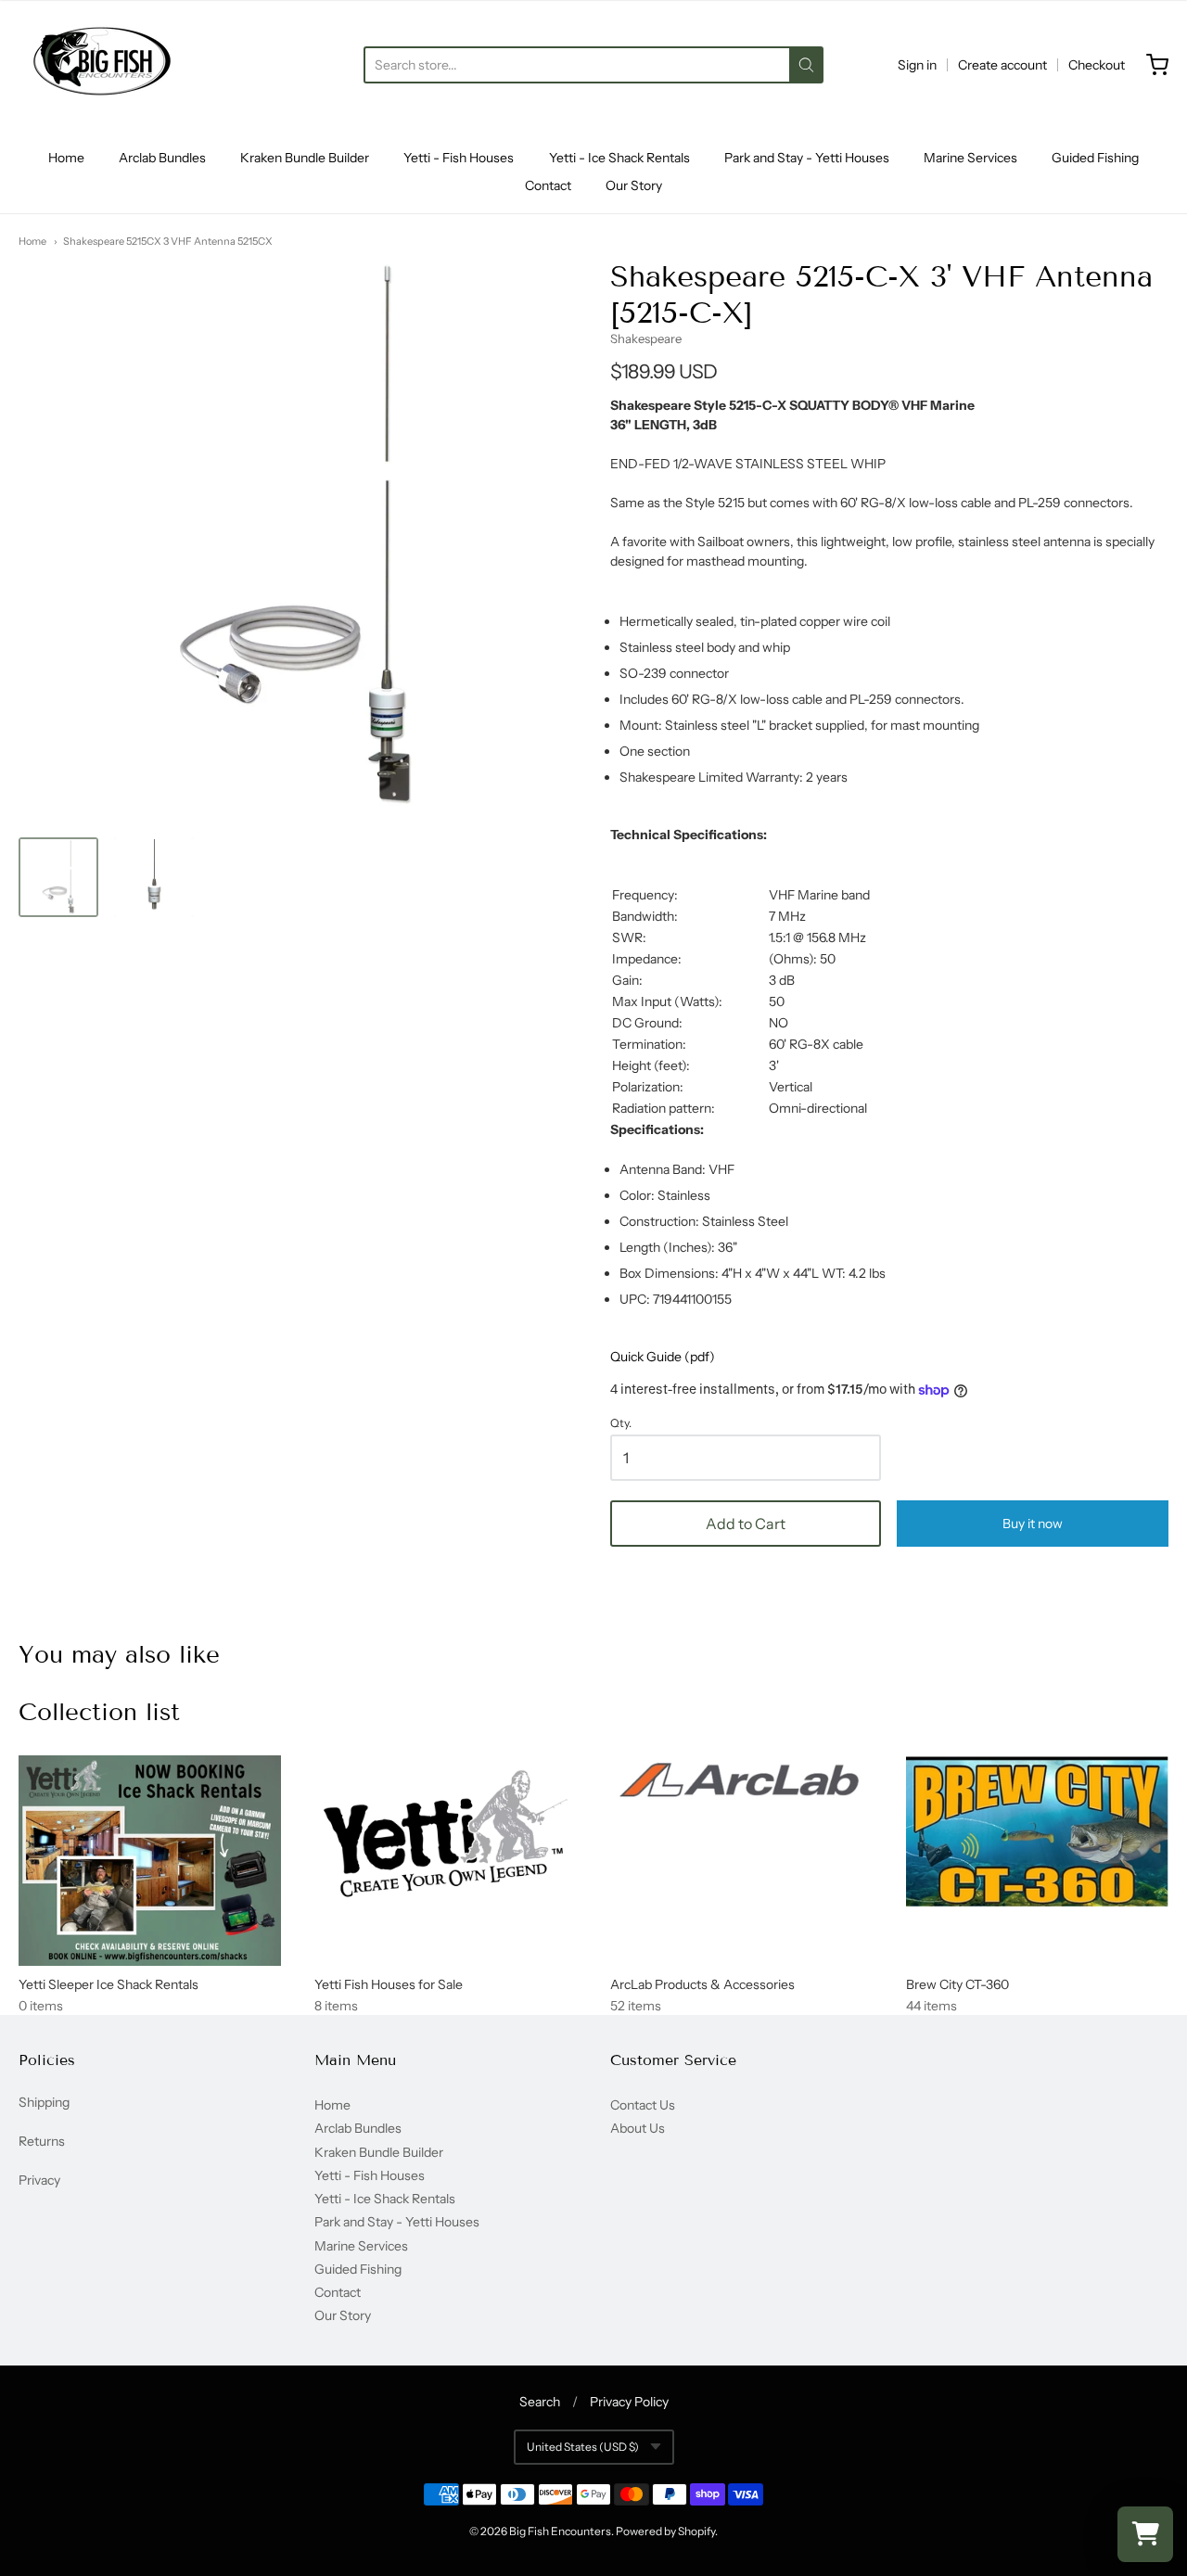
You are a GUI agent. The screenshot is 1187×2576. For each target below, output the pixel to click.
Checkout (1097, 65)
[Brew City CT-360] (1037, 1830)
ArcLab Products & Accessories (702, 1984)
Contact (548, 185)
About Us (638, 2128)
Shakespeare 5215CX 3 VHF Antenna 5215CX (168, 241)
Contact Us (643, 2105)
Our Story (634, 185)
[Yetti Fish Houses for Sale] (446, 1834)
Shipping (44, 2102)
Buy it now (1033, 1524)
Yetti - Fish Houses (459, 158)
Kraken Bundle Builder (305, 158)
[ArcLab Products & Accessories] (741, 1783)
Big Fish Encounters (560, 2531)
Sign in (917, 65)
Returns (42, 2141)
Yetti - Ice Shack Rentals (619, 158)
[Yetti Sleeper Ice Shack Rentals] (150, 1861)
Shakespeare (646, 338)
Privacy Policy (629, 2402)
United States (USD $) (583, 2447)
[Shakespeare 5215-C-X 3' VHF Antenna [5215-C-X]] (58, 877)
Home (66, 158)
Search (540, 2402)
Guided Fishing (1095, 158)
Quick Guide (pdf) (663, 1357)
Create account (1002, 65)
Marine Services (970, 158)
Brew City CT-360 (957, 1984)
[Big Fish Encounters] (102, 65)
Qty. (621, 1423)
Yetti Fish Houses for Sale (389, 1984)
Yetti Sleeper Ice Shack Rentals (108, 1984)
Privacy (39, 2180)
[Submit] (806, 65)
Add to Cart (746, 1524)
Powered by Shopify (665, 2531)
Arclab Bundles (162, 158)
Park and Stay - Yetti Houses (807, 158)
